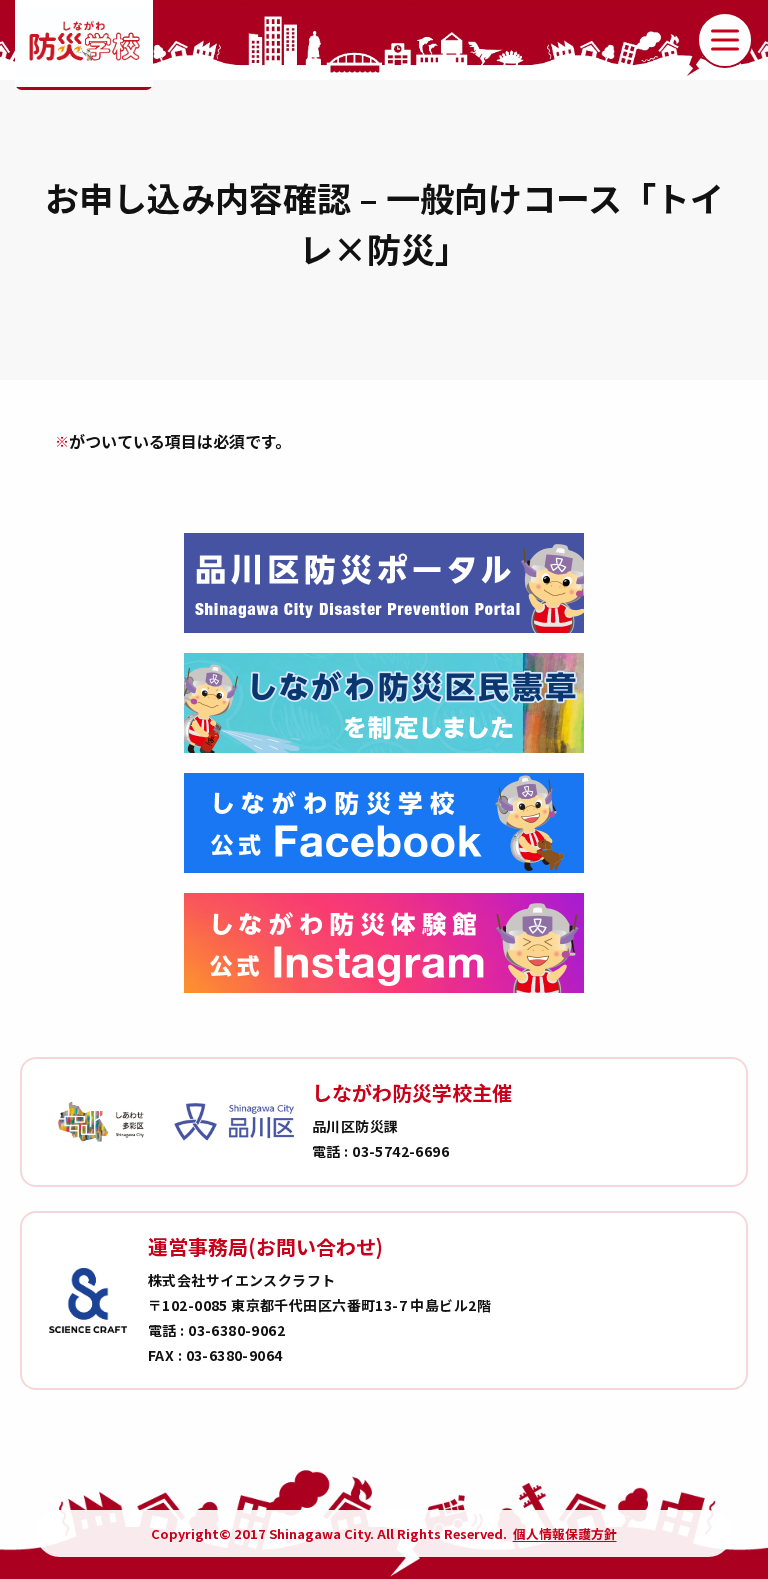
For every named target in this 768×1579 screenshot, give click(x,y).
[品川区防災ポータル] (384, 583)
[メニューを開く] (725, 40)
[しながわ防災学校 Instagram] (384, 943)
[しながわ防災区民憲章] (384, 703)
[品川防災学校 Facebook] (384, 823)
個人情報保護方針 (565, 1533)
